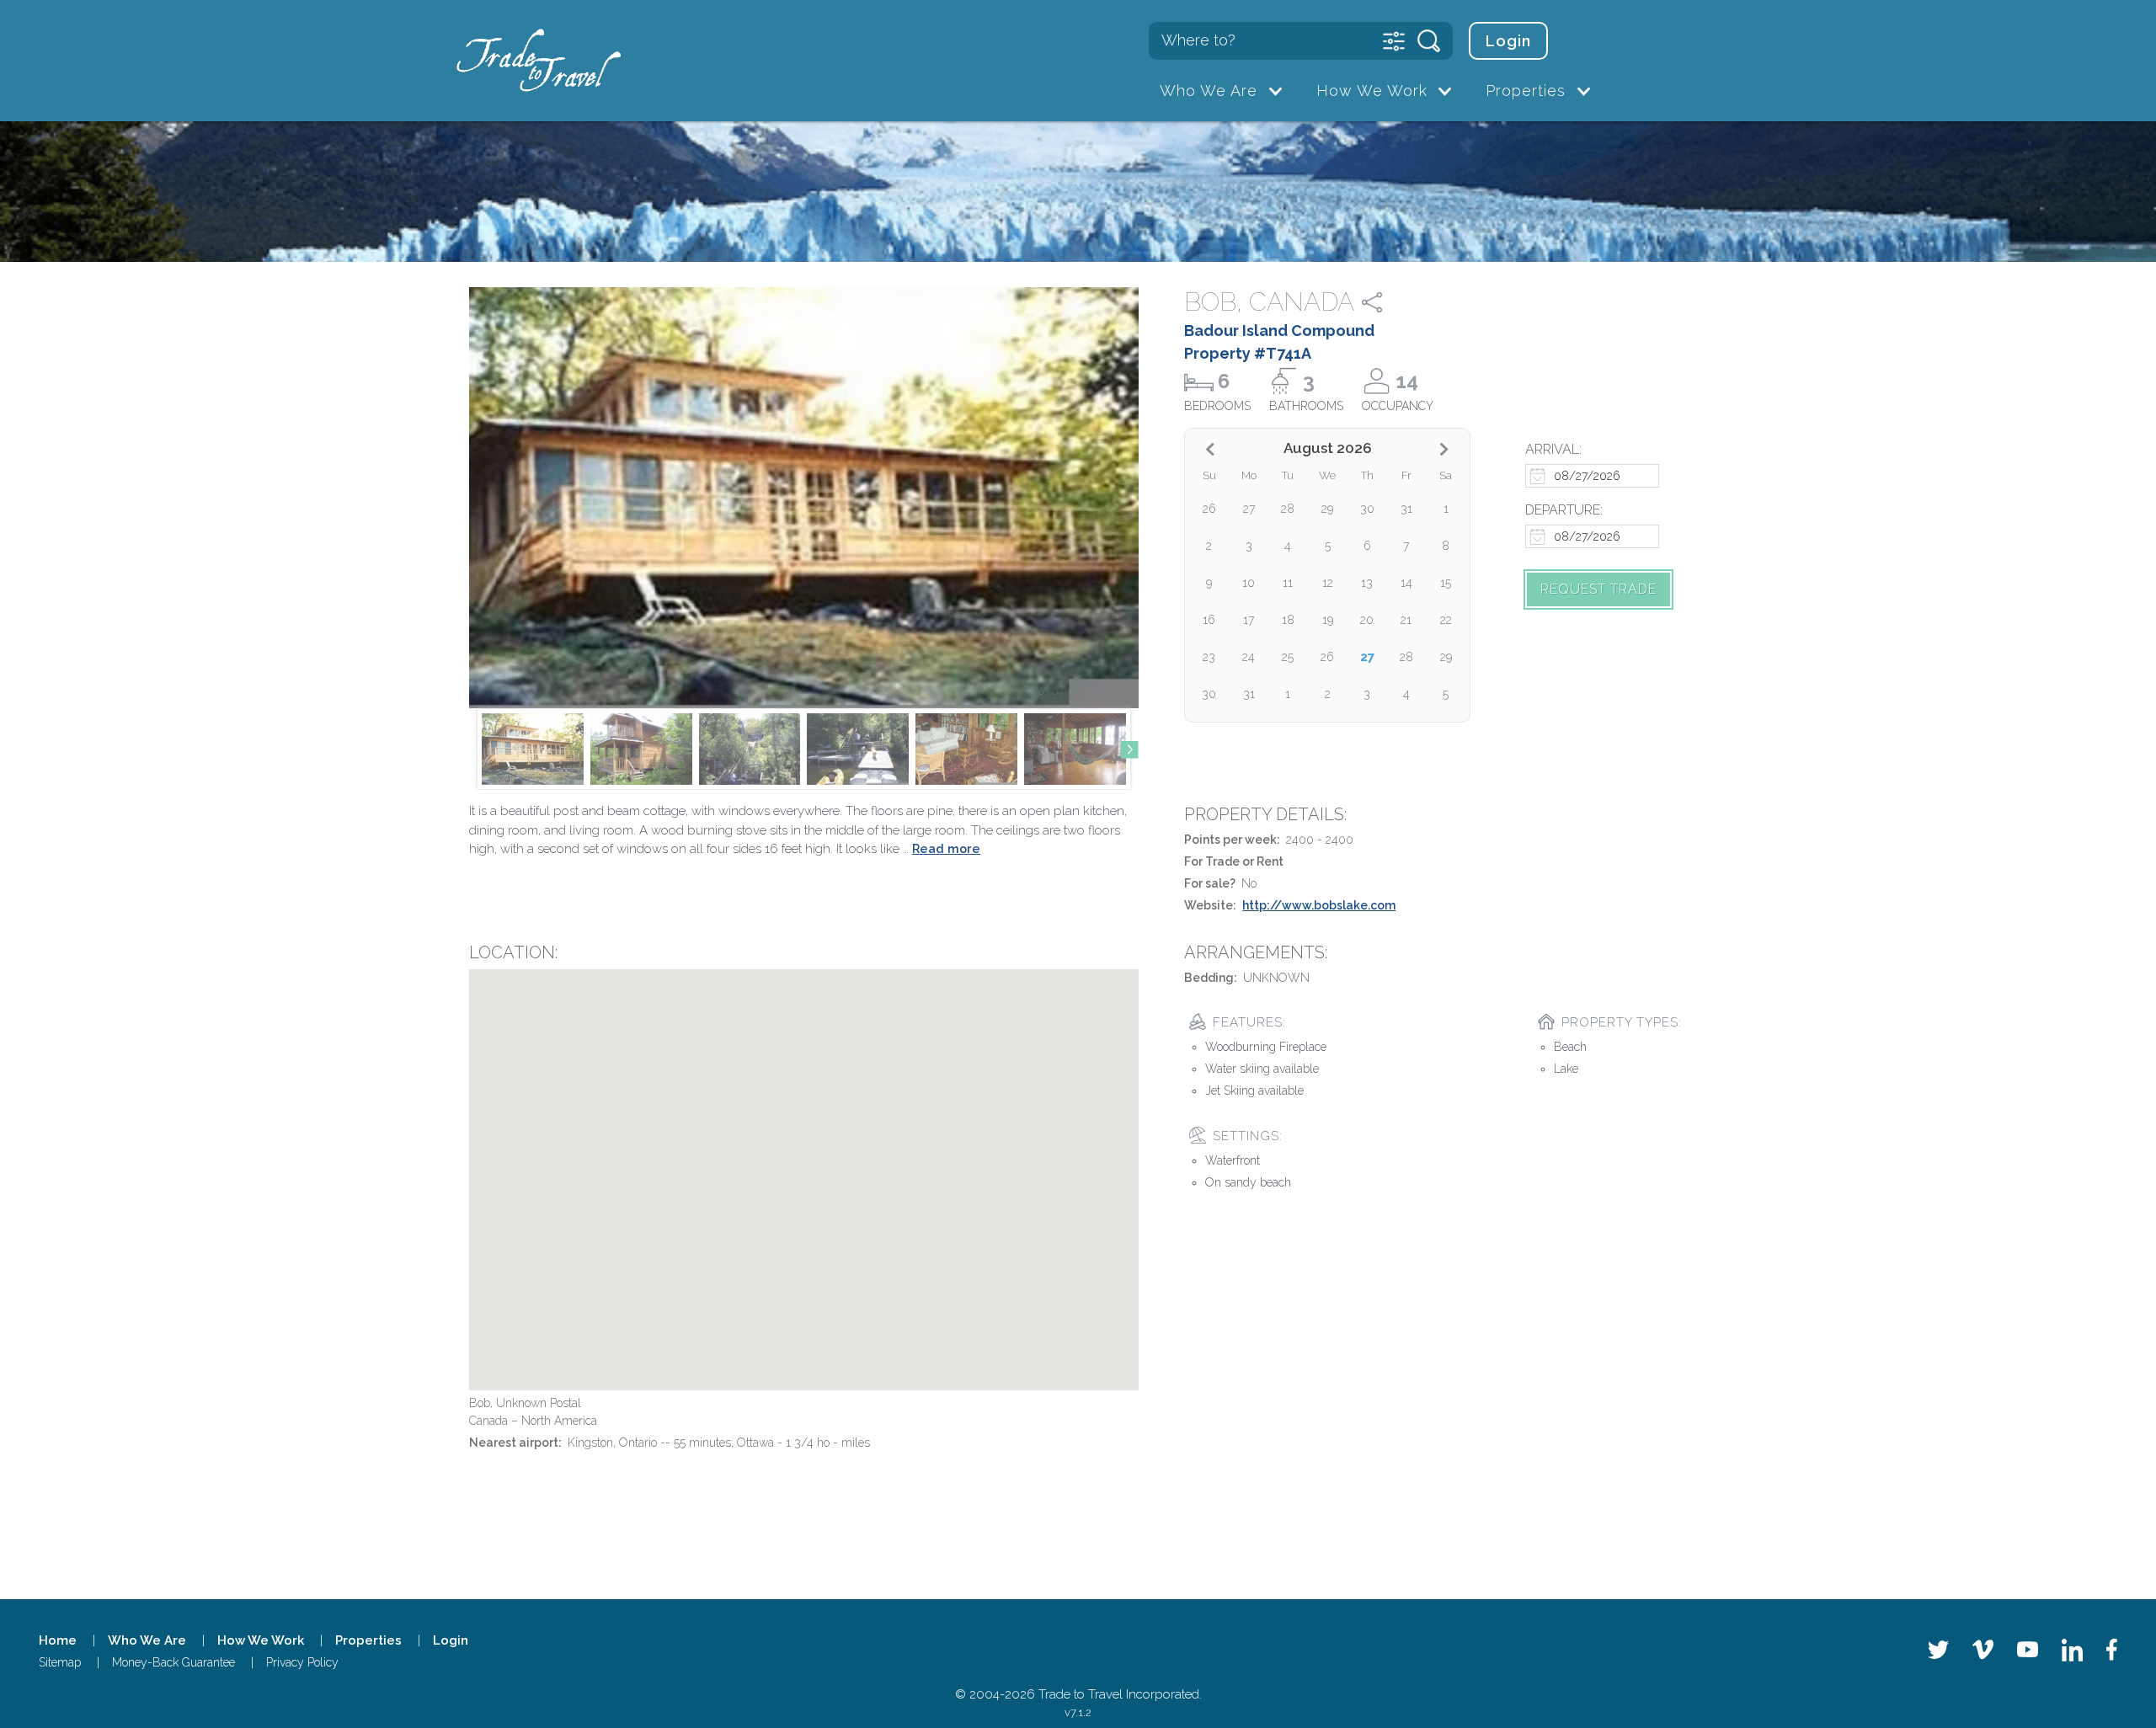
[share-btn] (1387, 302)
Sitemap (60, 1662)
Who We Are (1209, 91)
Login (1508, 41)
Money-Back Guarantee (173, 1662)
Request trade (1598, 589)
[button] (1129, 749)
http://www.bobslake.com (1319, 905)
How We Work (1372, 91)
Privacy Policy (302, 1662)
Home (58, 1640)
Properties (1526, 91)
